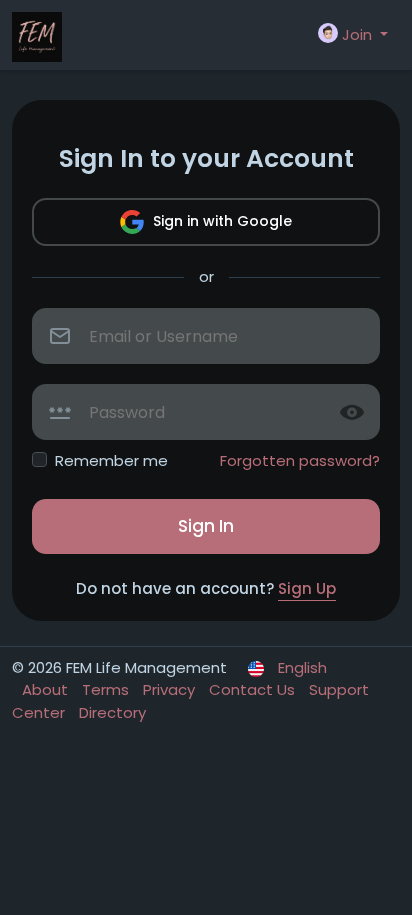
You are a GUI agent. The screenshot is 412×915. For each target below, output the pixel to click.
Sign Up (307, 588)
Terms (107, 689)
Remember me (111, 460)
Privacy (171, 689)
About (47, 689)
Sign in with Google (220, 221)
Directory (112, 712)
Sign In (206, 526)
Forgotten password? (300, 460)
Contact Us (254, 689)
